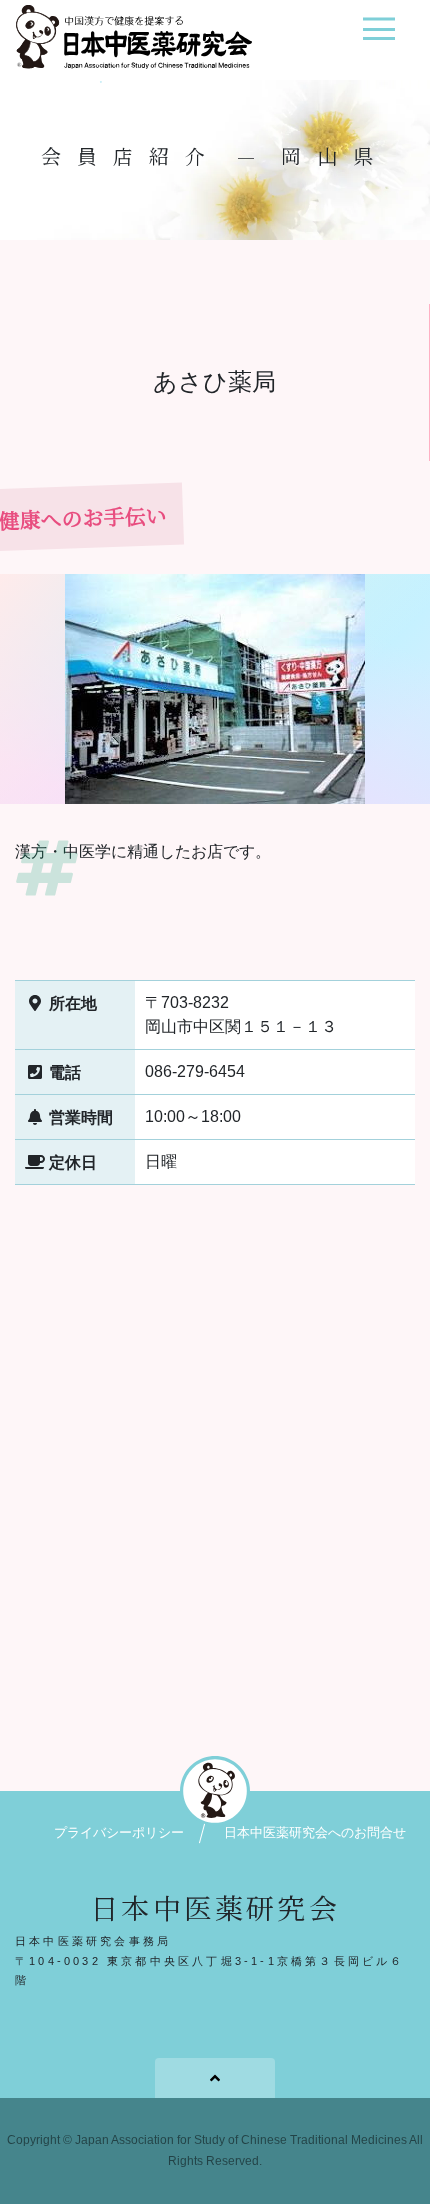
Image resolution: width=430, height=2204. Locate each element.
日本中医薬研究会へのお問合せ (315, 1832)
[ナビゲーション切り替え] (378, 36)
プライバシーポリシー (119, 1832)
